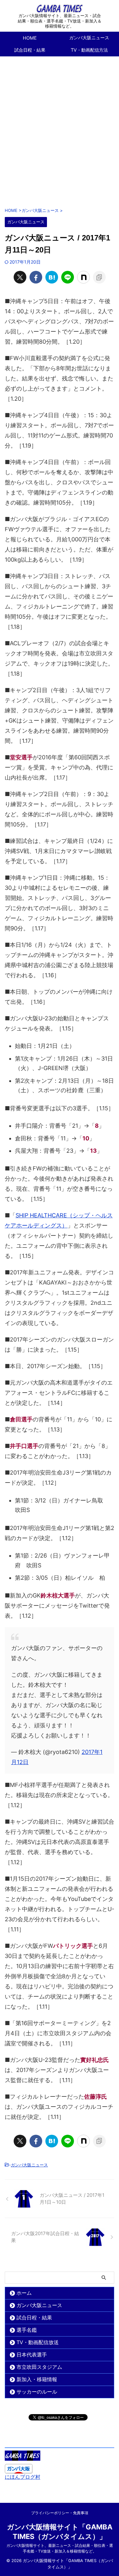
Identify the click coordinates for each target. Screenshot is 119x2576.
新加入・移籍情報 (37, 2379)
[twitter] (20, 277)
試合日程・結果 (30, 50)
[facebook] (36, 277)
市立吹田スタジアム (39, 2367)
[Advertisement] (60, 128)
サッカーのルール (37, 2392)
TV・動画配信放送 (38, 2342)
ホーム (24, 2293)
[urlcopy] (99, 277)
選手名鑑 (27, 2330)
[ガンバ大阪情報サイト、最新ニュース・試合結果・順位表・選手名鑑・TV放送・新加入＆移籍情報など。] (60, 8)
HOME (30, 38)
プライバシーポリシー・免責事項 (60, 2513)
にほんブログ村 (23, 2477)
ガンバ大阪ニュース (29, 2165)
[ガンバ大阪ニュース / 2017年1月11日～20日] (52, 277)
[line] (68, 277)
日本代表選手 (32, 2355)
